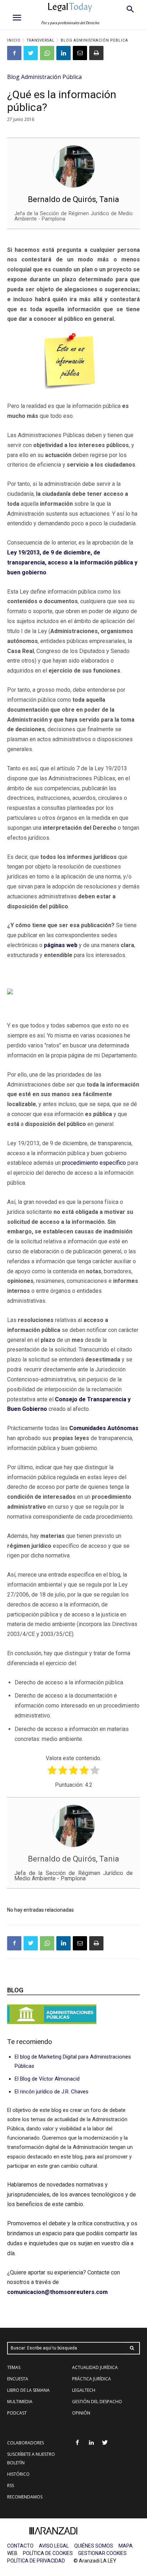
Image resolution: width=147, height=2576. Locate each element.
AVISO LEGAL (54, 2546)
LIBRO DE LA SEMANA (28, 2390)
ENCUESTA (18, 2379)
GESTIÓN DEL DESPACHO (97, 2402)
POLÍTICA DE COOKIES (48, 2553)
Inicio (14, 40)
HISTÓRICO (18, 2474)
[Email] (80, 53)
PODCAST (17, 2413)
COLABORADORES (26, 2443)
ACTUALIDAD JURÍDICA (95, 2367)
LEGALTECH (84, 2390)
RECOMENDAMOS (25, 2497)
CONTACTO (20, 2546)
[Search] (132, 2348)
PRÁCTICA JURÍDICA (92, 2379)
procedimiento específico (94, 1163)
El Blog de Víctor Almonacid (47, 2079)
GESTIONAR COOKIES (102, 2553)
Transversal (41, 40)
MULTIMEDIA (20, 2402)
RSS (11, 2485)
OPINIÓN (81, 2413)
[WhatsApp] (47, 53)
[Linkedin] (64, 53)
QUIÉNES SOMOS (94, 2546)
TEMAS (14, 2367)
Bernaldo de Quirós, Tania (73, 199)
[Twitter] (31, 53)
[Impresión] (96, 53)
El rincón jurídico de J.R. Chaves (52, 2092)
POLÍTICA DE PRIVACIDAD (36, 2561)
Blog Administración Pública (94, 40)
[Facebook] (14, 53)
